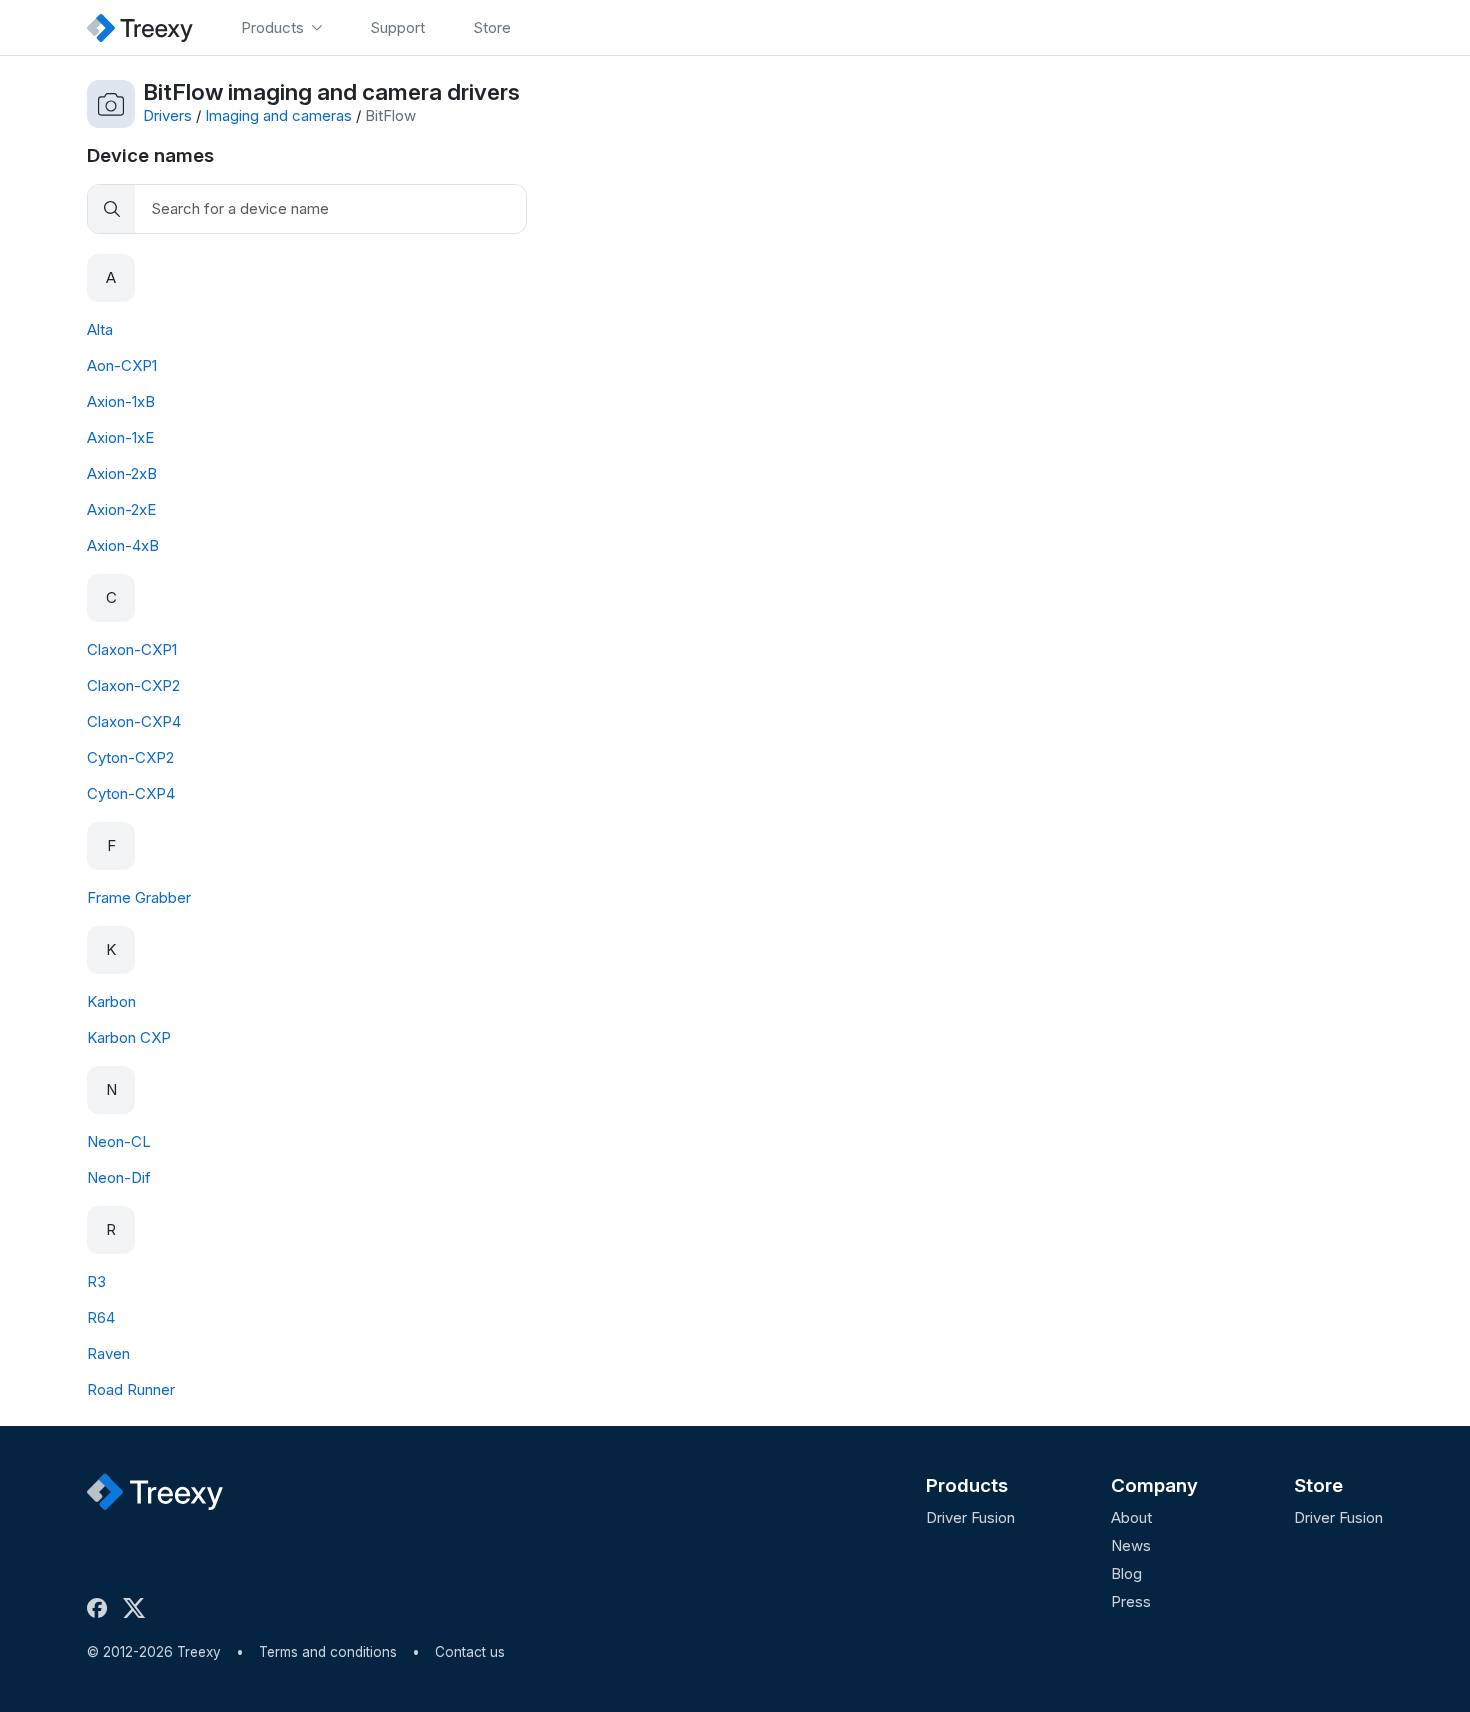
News (1131, 1545)
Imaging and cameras (278, 115)
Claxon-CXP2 (133, 685)
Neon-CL (119, 1141)
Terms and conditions (328, 1652)
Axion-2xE (121, 509)
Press (1131, 1601)
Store (1318, 1485)
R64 (101, 1317)
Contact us (470, 1652)
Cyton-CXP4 (131, 793)
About (1131, 1517)
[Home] (140, 27)
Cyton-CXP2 (130, 757)
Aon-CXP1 (122, 365)
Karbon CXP (129, 1037)
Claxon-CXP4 (134, 721)
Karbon (111, 1001)
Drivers (167, 115)
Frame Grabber (139, 897)
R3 (96, 1281)
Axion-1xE (120, 437)
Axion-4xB (123, 545)
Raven (108, 1353)
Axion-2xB (122, 473)
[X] (138, 1608)
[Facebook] (101, 1608)
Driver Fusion (970, 1517)
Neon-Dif (119, 1177)
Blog (1126, 1573)
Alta (100, 329)
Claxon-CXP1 (132, 649)
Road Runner (131, 1389)
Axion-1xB (121, 401)
